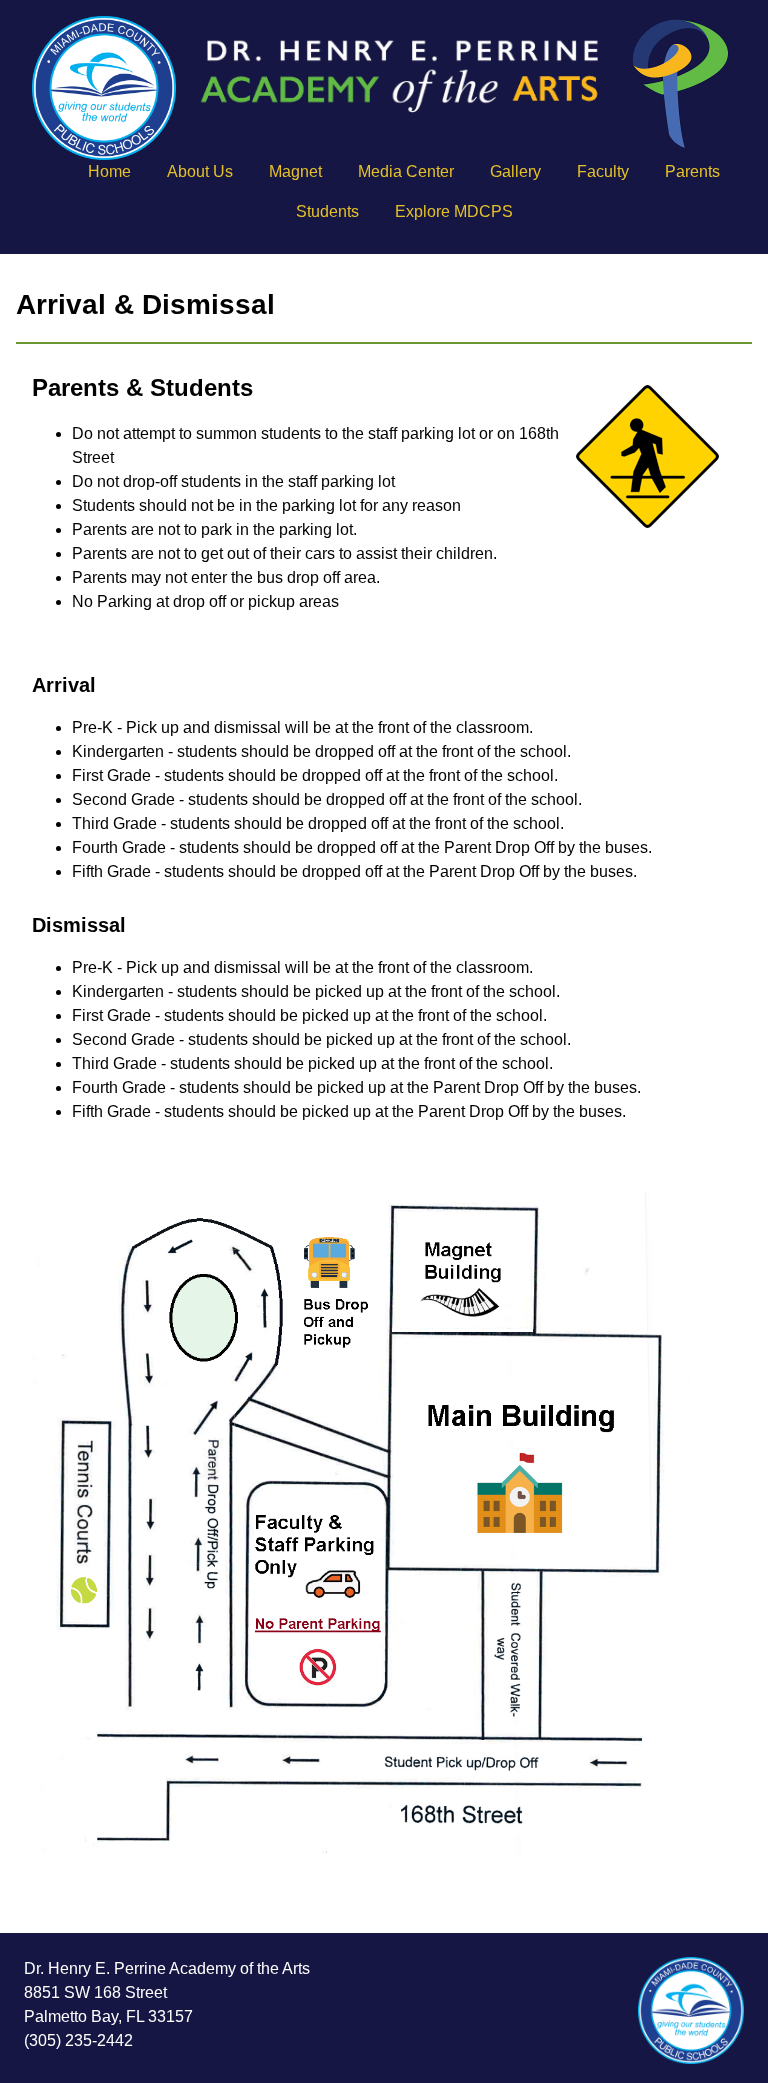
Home (109, 171)
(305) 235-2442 (78, 2040)
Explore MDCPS (454, 211)
